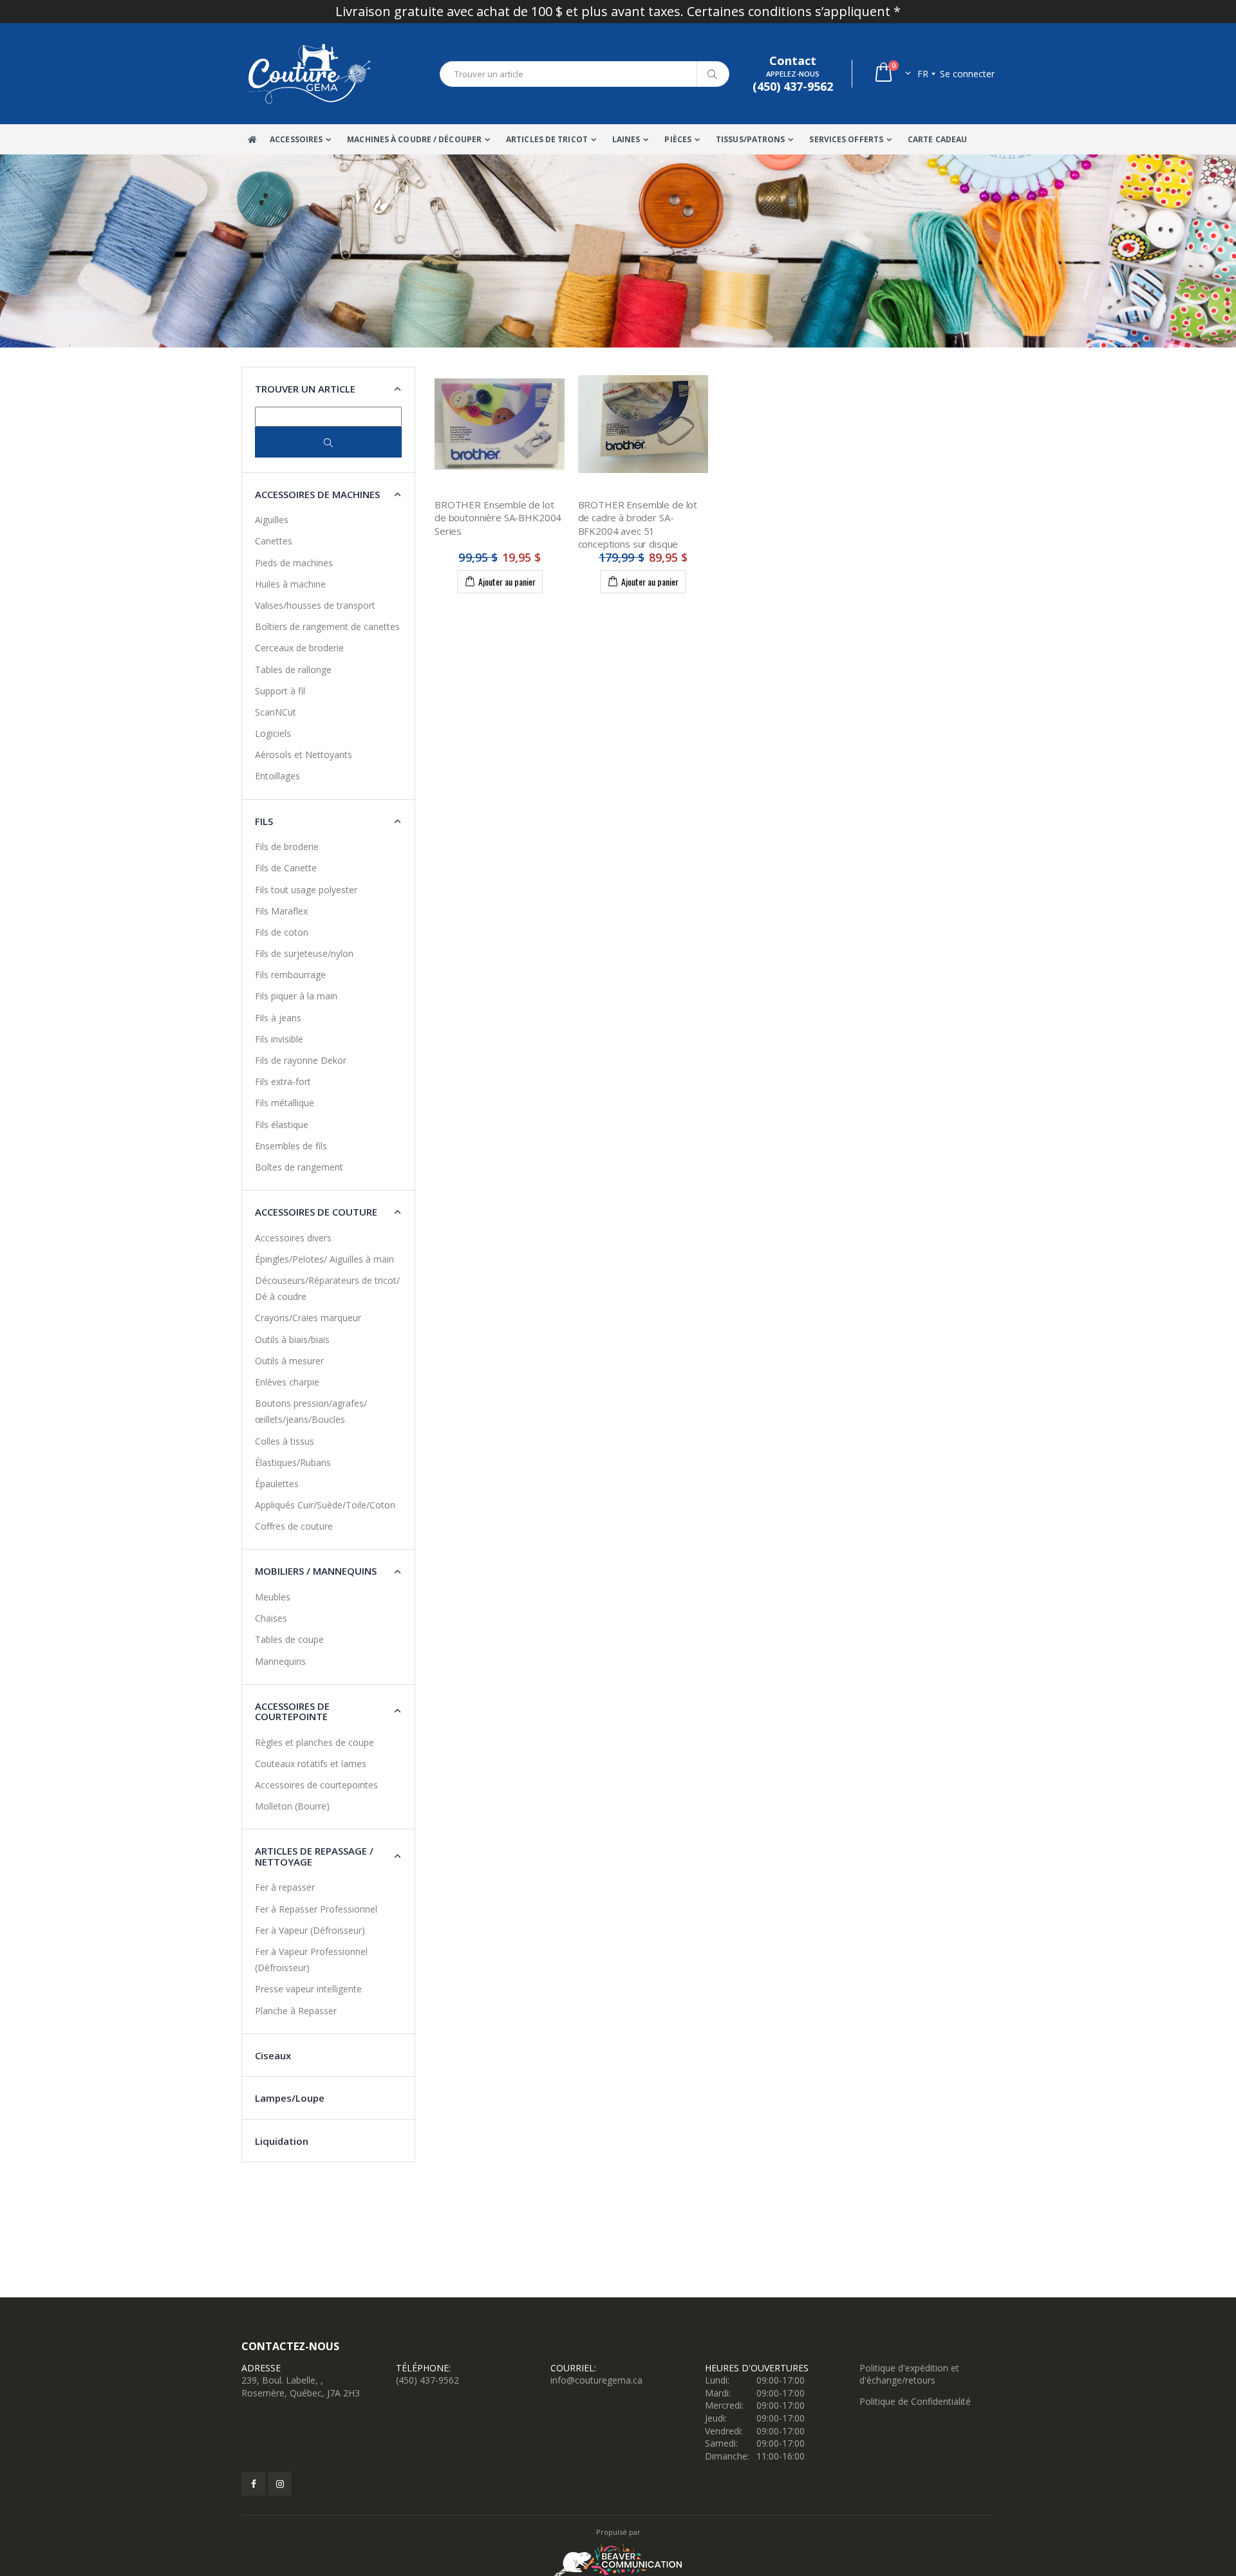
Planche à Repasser (296, 2011)
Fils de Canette (286, 868)
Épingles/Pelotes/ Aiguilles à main (324, 1259)
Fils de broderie (287, 847)
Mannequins (280, 1661)
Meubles (273, 1597)
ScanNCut (276, 712)
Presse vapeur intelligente (308, 1989)
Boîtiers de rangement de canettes (327, 626)
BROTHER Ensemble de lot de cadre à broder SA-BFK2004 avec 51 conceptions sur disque (638, 524)
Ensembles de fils (291, 1146)
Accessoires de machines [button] (317, 494)
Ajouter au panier (507, 581)
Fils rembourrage (290, 975)
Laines (626, 139)
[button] (892, 74)
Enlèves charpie (287, 1382)
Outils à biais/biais (292, 1339)
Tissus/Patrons (750, 139)
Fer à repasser (285, 1887)
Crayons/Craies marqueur (308, 1318)
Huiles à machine (290, 584)
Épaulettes (277, 1484)
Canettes (274, 541)
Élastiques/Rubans (293, 1462)
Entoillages (277, 776)
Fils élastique (282, 1125)
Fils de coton (282, 932)
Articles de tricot (547, 139)
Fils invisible (279, 1039)
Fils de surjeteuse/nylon (304, 953)
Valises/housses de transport (315, 605)
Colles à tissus (285, 1441)
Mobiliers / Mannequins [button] (316, 1571)
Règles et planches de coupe (314, 1742)
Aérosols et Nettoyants (304, 755)
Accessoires (296, 139)
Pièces (678, 139)
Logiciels (273, 733)
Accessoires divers (293, 1238)
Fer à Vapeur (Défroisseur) (310, 1930)
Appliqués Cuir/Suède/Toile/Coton (325, 1505)
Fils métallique (285, 1103)
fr (923, 74)
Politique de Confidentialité (915, 2401)
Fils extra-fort (283, 1081)
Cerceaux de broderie (299, 648)
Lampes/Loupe (290, 2098)
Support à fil (280, 691)
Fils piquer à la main (296, 996)
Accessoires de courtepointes (316, 1785)
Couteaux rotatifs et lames (311, 1764)
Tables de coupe (289, 1639)
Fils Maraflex (281, 911)
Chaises (271, 1618)
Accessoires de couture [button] (316, 1212)
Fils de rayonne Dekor (301, 1060)
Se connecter (967, 74)
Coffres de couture (294, 1526)
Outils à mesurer (289, 1361)
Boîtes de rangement (299, 1167)
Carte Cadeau (937, 139)
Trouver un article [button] (305, 389)
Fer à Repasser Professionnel (316, 1909)
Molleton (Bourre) (292, 1806)
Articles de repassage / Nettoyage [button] (314, 1856)
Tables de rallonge (293, 670)
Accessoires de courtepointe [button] (292, 1711)
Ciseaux (273, 2055)
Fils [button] (264, 821)
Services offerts (846, 139)
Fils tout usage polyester (306, 890)
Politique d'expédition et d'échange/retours (909, 2374)
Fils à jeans (278, 1018)
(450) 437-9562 (427, 2380)
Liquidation (282, 2141)
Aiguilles (272, 520)
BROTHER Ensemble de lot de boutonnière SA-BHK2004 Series (498, 518)
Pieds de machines (294, 563)
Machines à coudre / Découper (414, 139)
